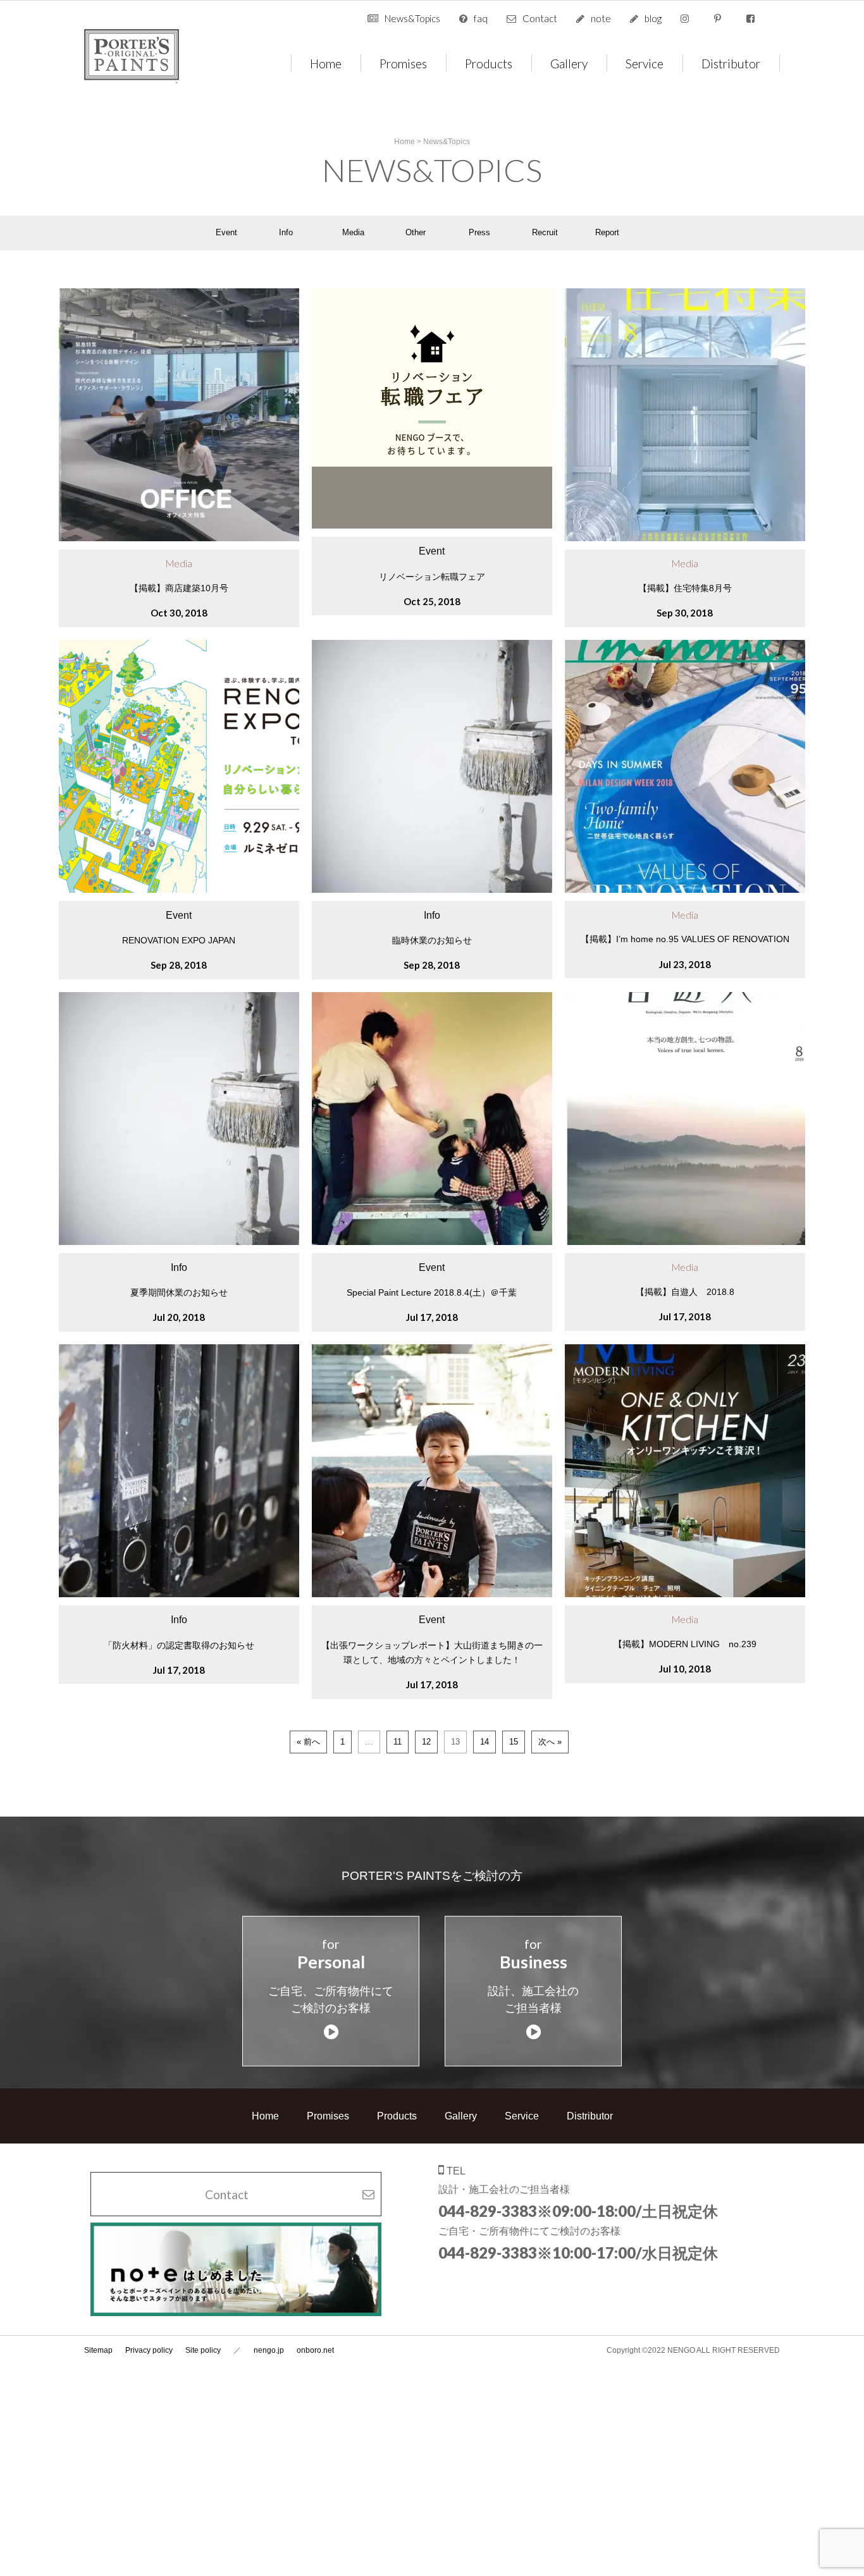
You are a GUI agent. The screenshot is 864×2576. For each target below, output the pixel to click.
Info (286, 232)
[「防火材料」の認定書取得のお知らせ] (185, 1594)
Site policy (203, 2350)
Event (226, 232)
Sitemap (98, 2350)
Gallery (569, 63)
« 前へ (308, 1742)
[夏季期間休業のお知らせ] (185, 1242)
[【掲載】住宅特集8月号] (691, 538)
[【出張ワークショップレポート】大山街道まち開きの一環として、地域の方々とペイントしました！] (438, 1594)
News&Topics (412, 18)
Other (416, 232)
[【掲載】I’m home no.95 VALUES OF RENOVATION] (691, 890)
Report (607, 232)
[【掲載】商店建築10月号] (185, 538)
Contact (540, 18)
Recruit (545, 232)
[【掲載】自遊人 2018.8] (691, 1242)
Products (489, 63)
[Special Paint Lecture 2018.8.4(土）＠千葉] (438, 1242)
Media (353, 232)
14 (484, 1742)
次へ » (550, 1742)
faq (481, 18)
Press (479, 232)
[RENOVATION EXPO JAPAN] (185, 890)
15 (514, 1742)
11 (398, 1742)
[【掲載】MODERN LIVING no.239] (691, 1594)
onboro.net (315, 2350)
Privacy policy (149, 2350)
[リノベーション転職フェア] (432, 526)
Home (326, 63)
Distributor (731, 63)
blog (653, 18)
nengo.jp (269, 2350)
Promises (403, 63)
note (601, 18)
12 (426, 1742)
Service (645, 63)
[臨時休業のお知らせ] (438, 890)
